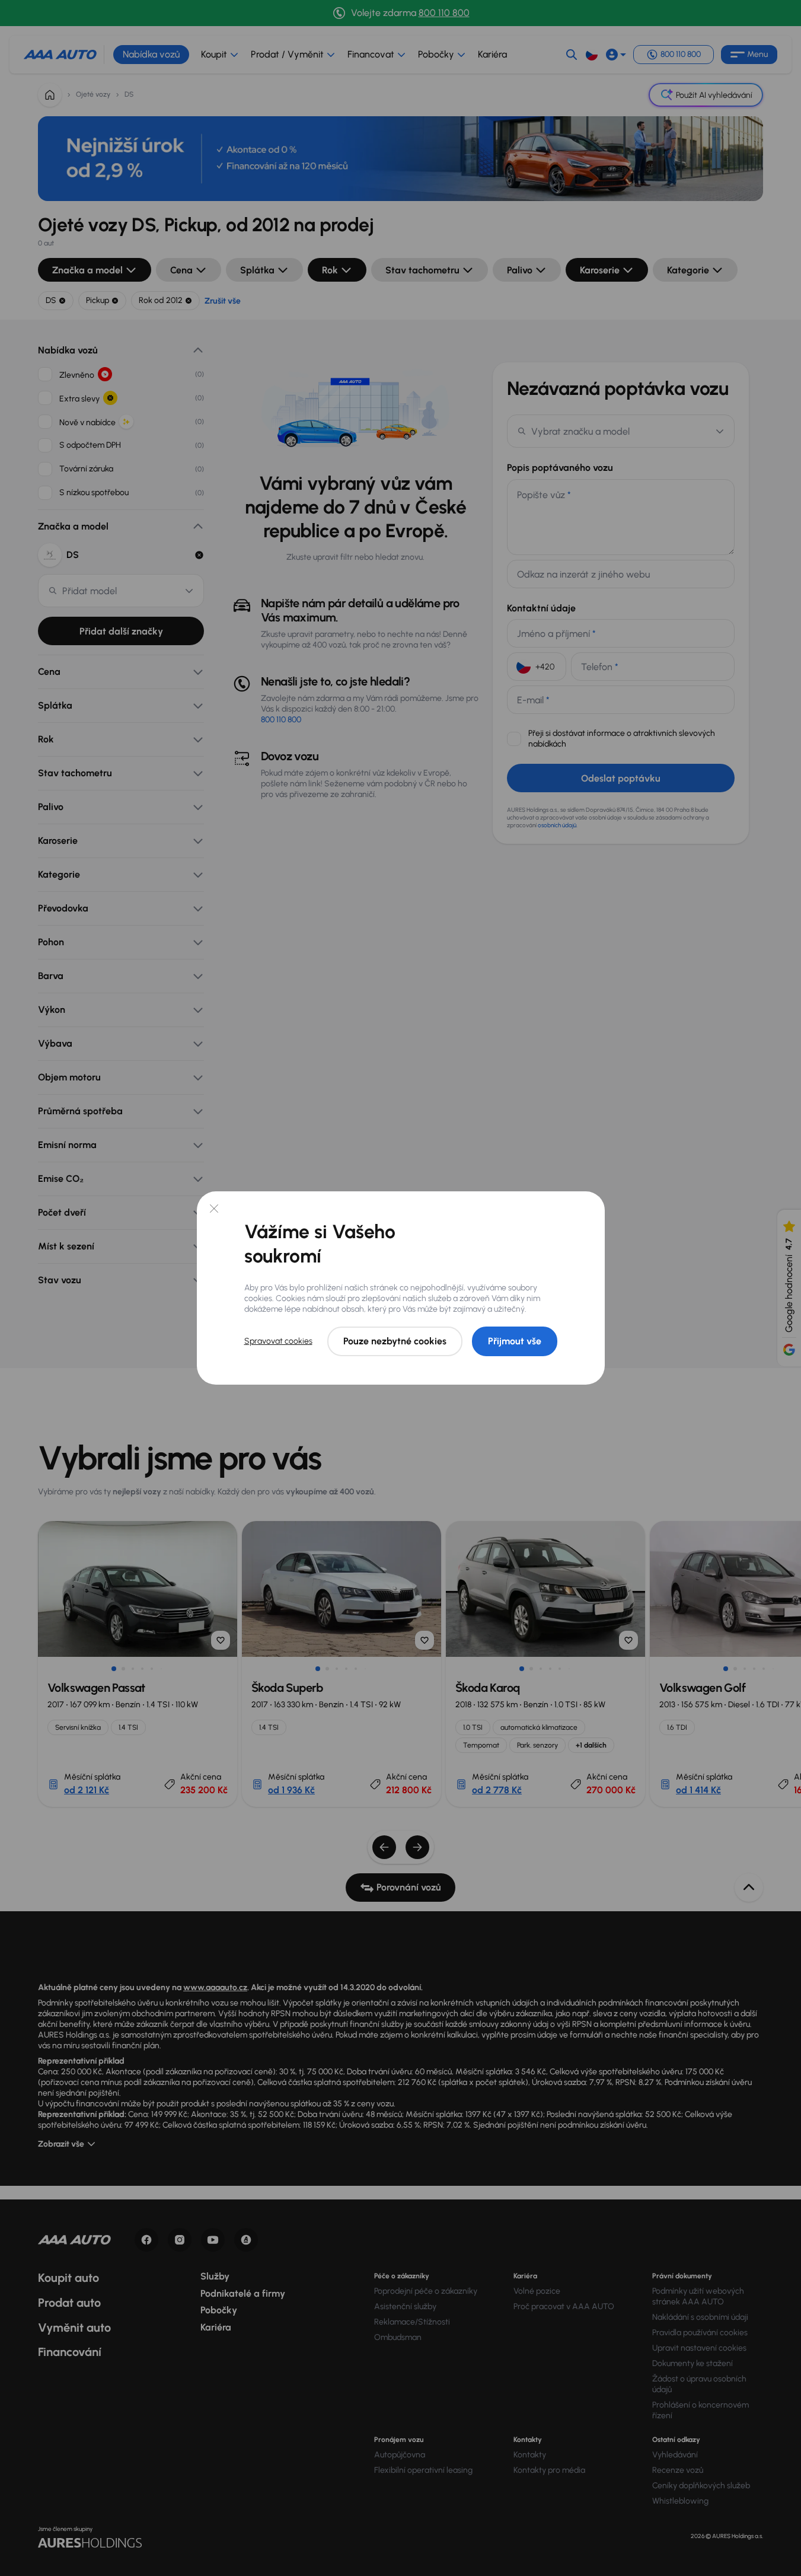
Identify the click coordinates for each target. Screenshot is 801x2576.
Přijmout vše (515, 1341)
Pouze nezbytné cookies (395, 1341)
